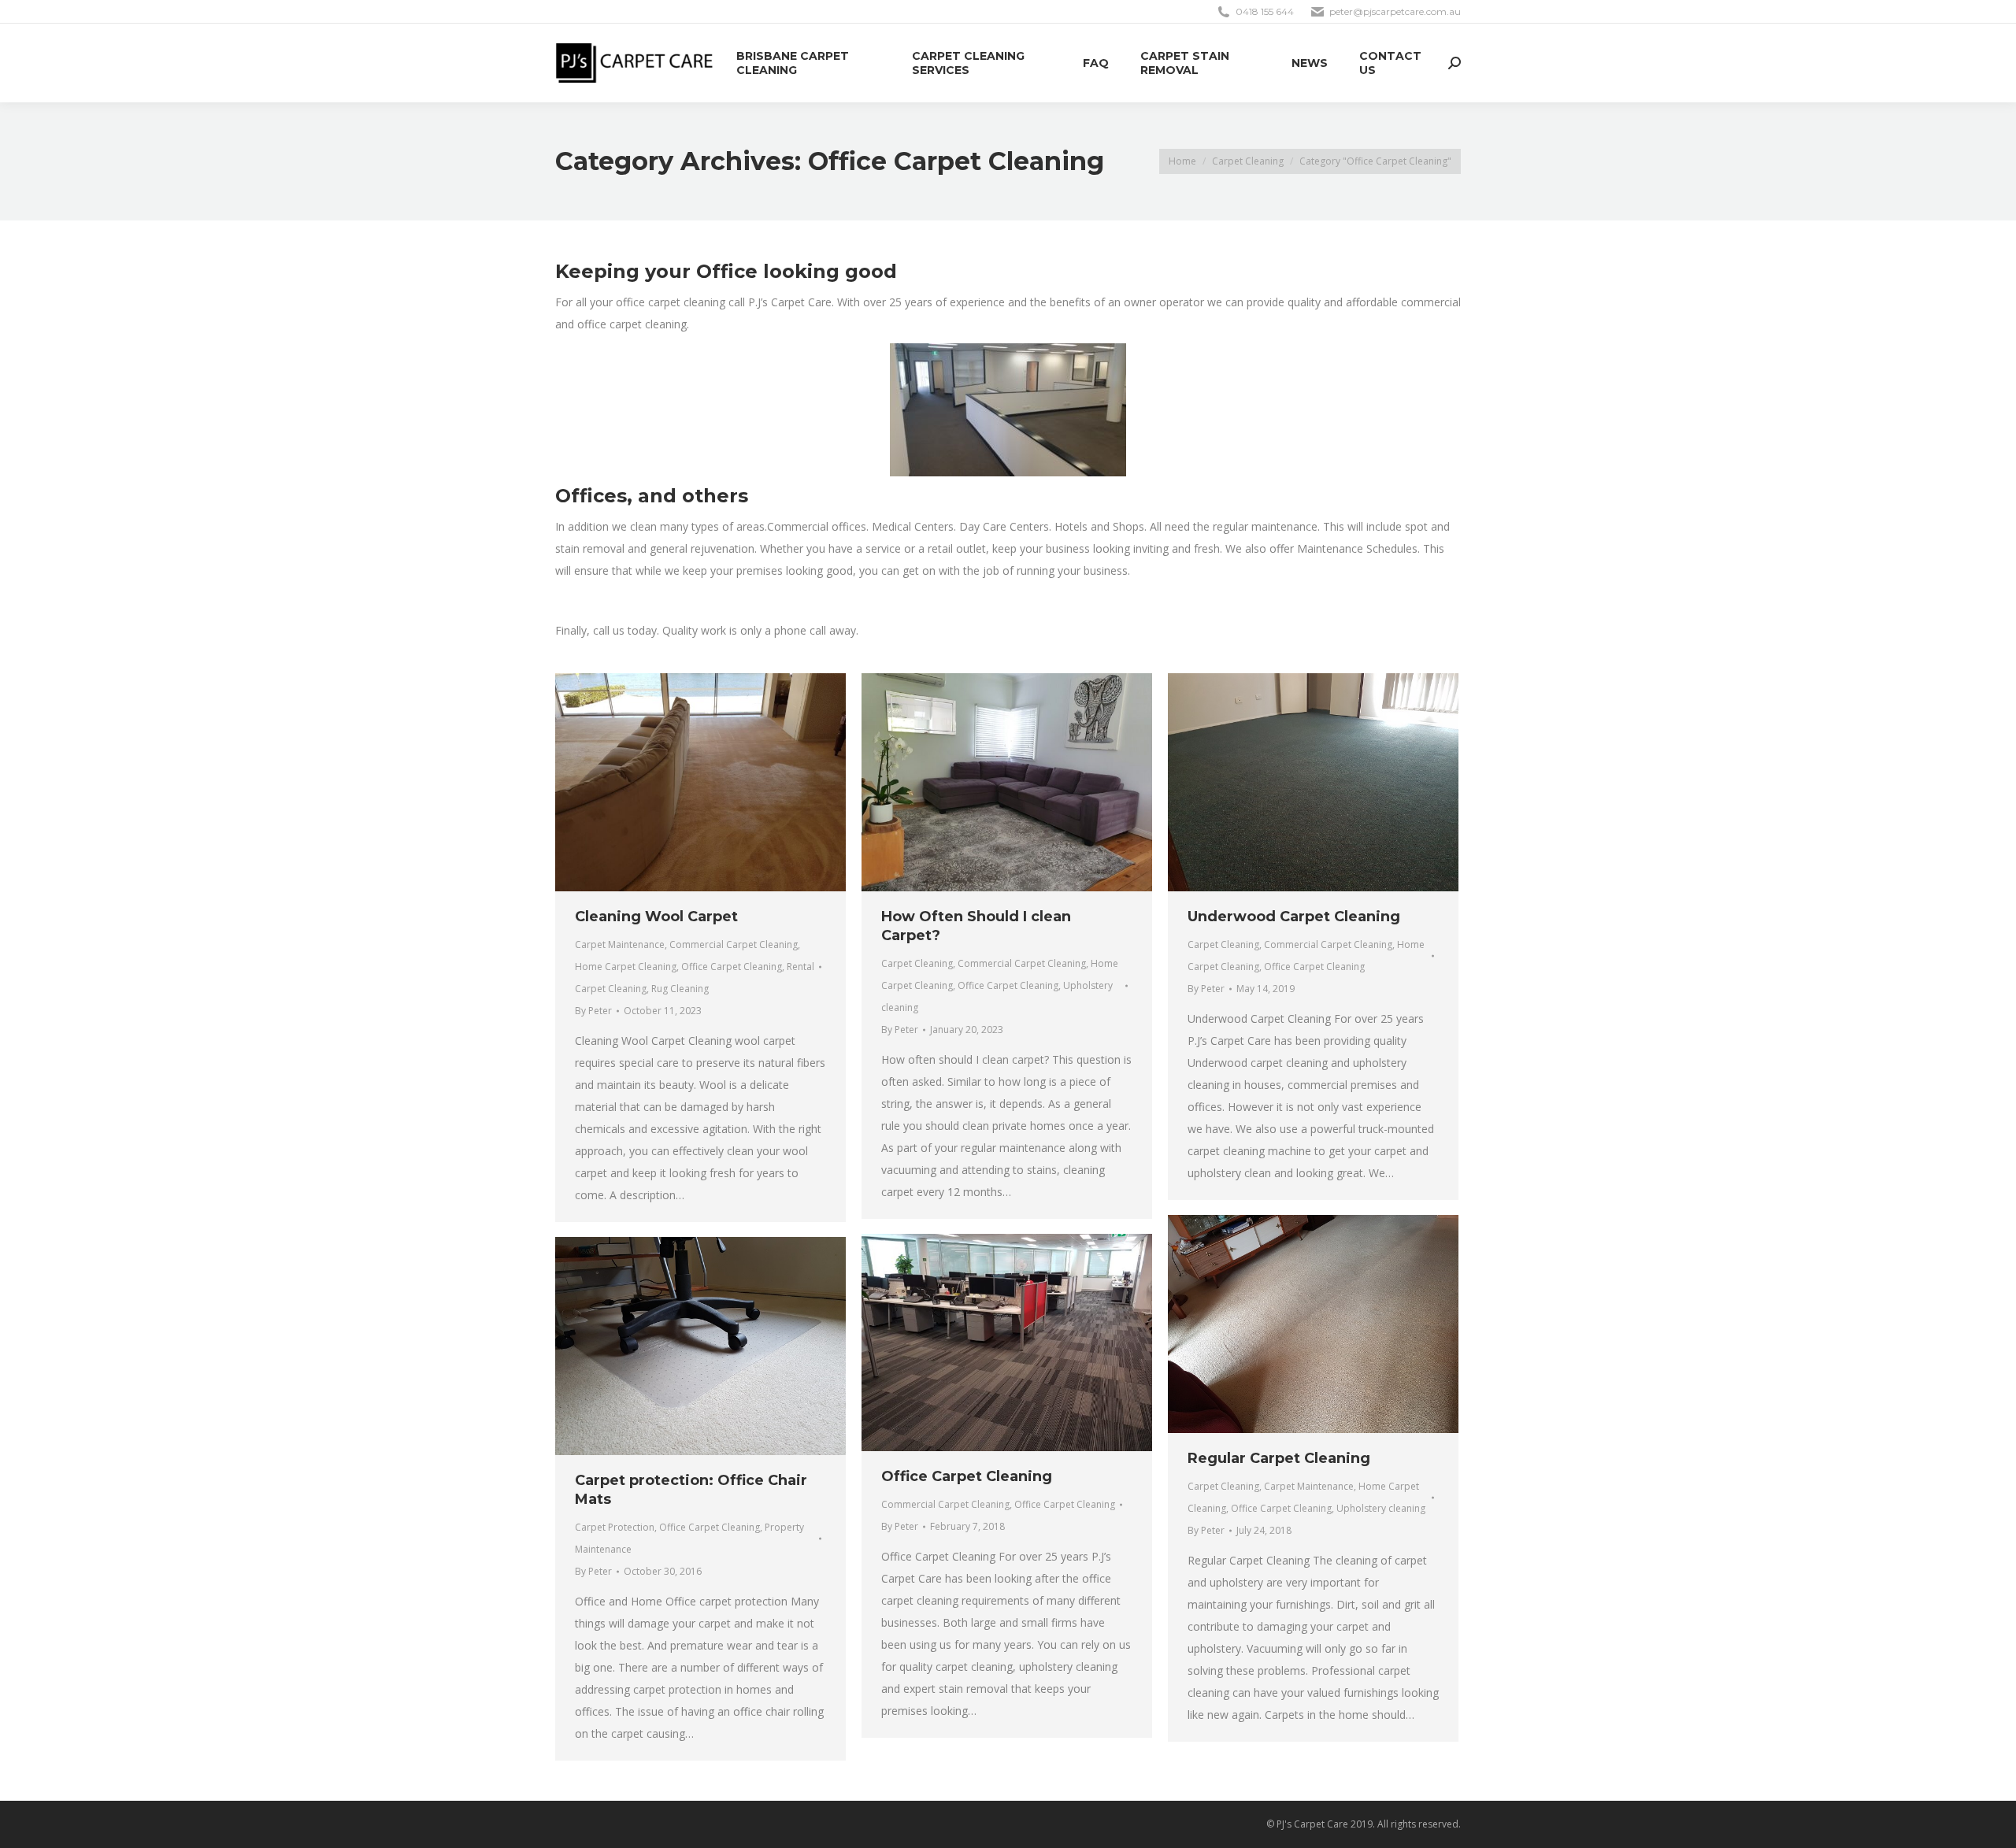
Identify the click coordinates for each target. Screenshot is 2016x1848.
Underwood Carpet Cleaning (1294, 917)
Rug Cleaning (680, 989)
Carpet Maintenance (620, 944)
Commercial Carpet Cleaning (734, 944)
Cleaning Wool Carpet (656, 917)
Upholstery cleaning (1381, 1508)
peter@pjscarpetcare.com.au (1395, 11)
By (593, 1011)
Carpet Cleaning (917, 963)
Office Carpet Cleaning (732, 967)
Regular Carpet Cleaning (1279, 1458)
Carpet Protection (615, 1527)
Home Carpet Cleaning (626, 967)
